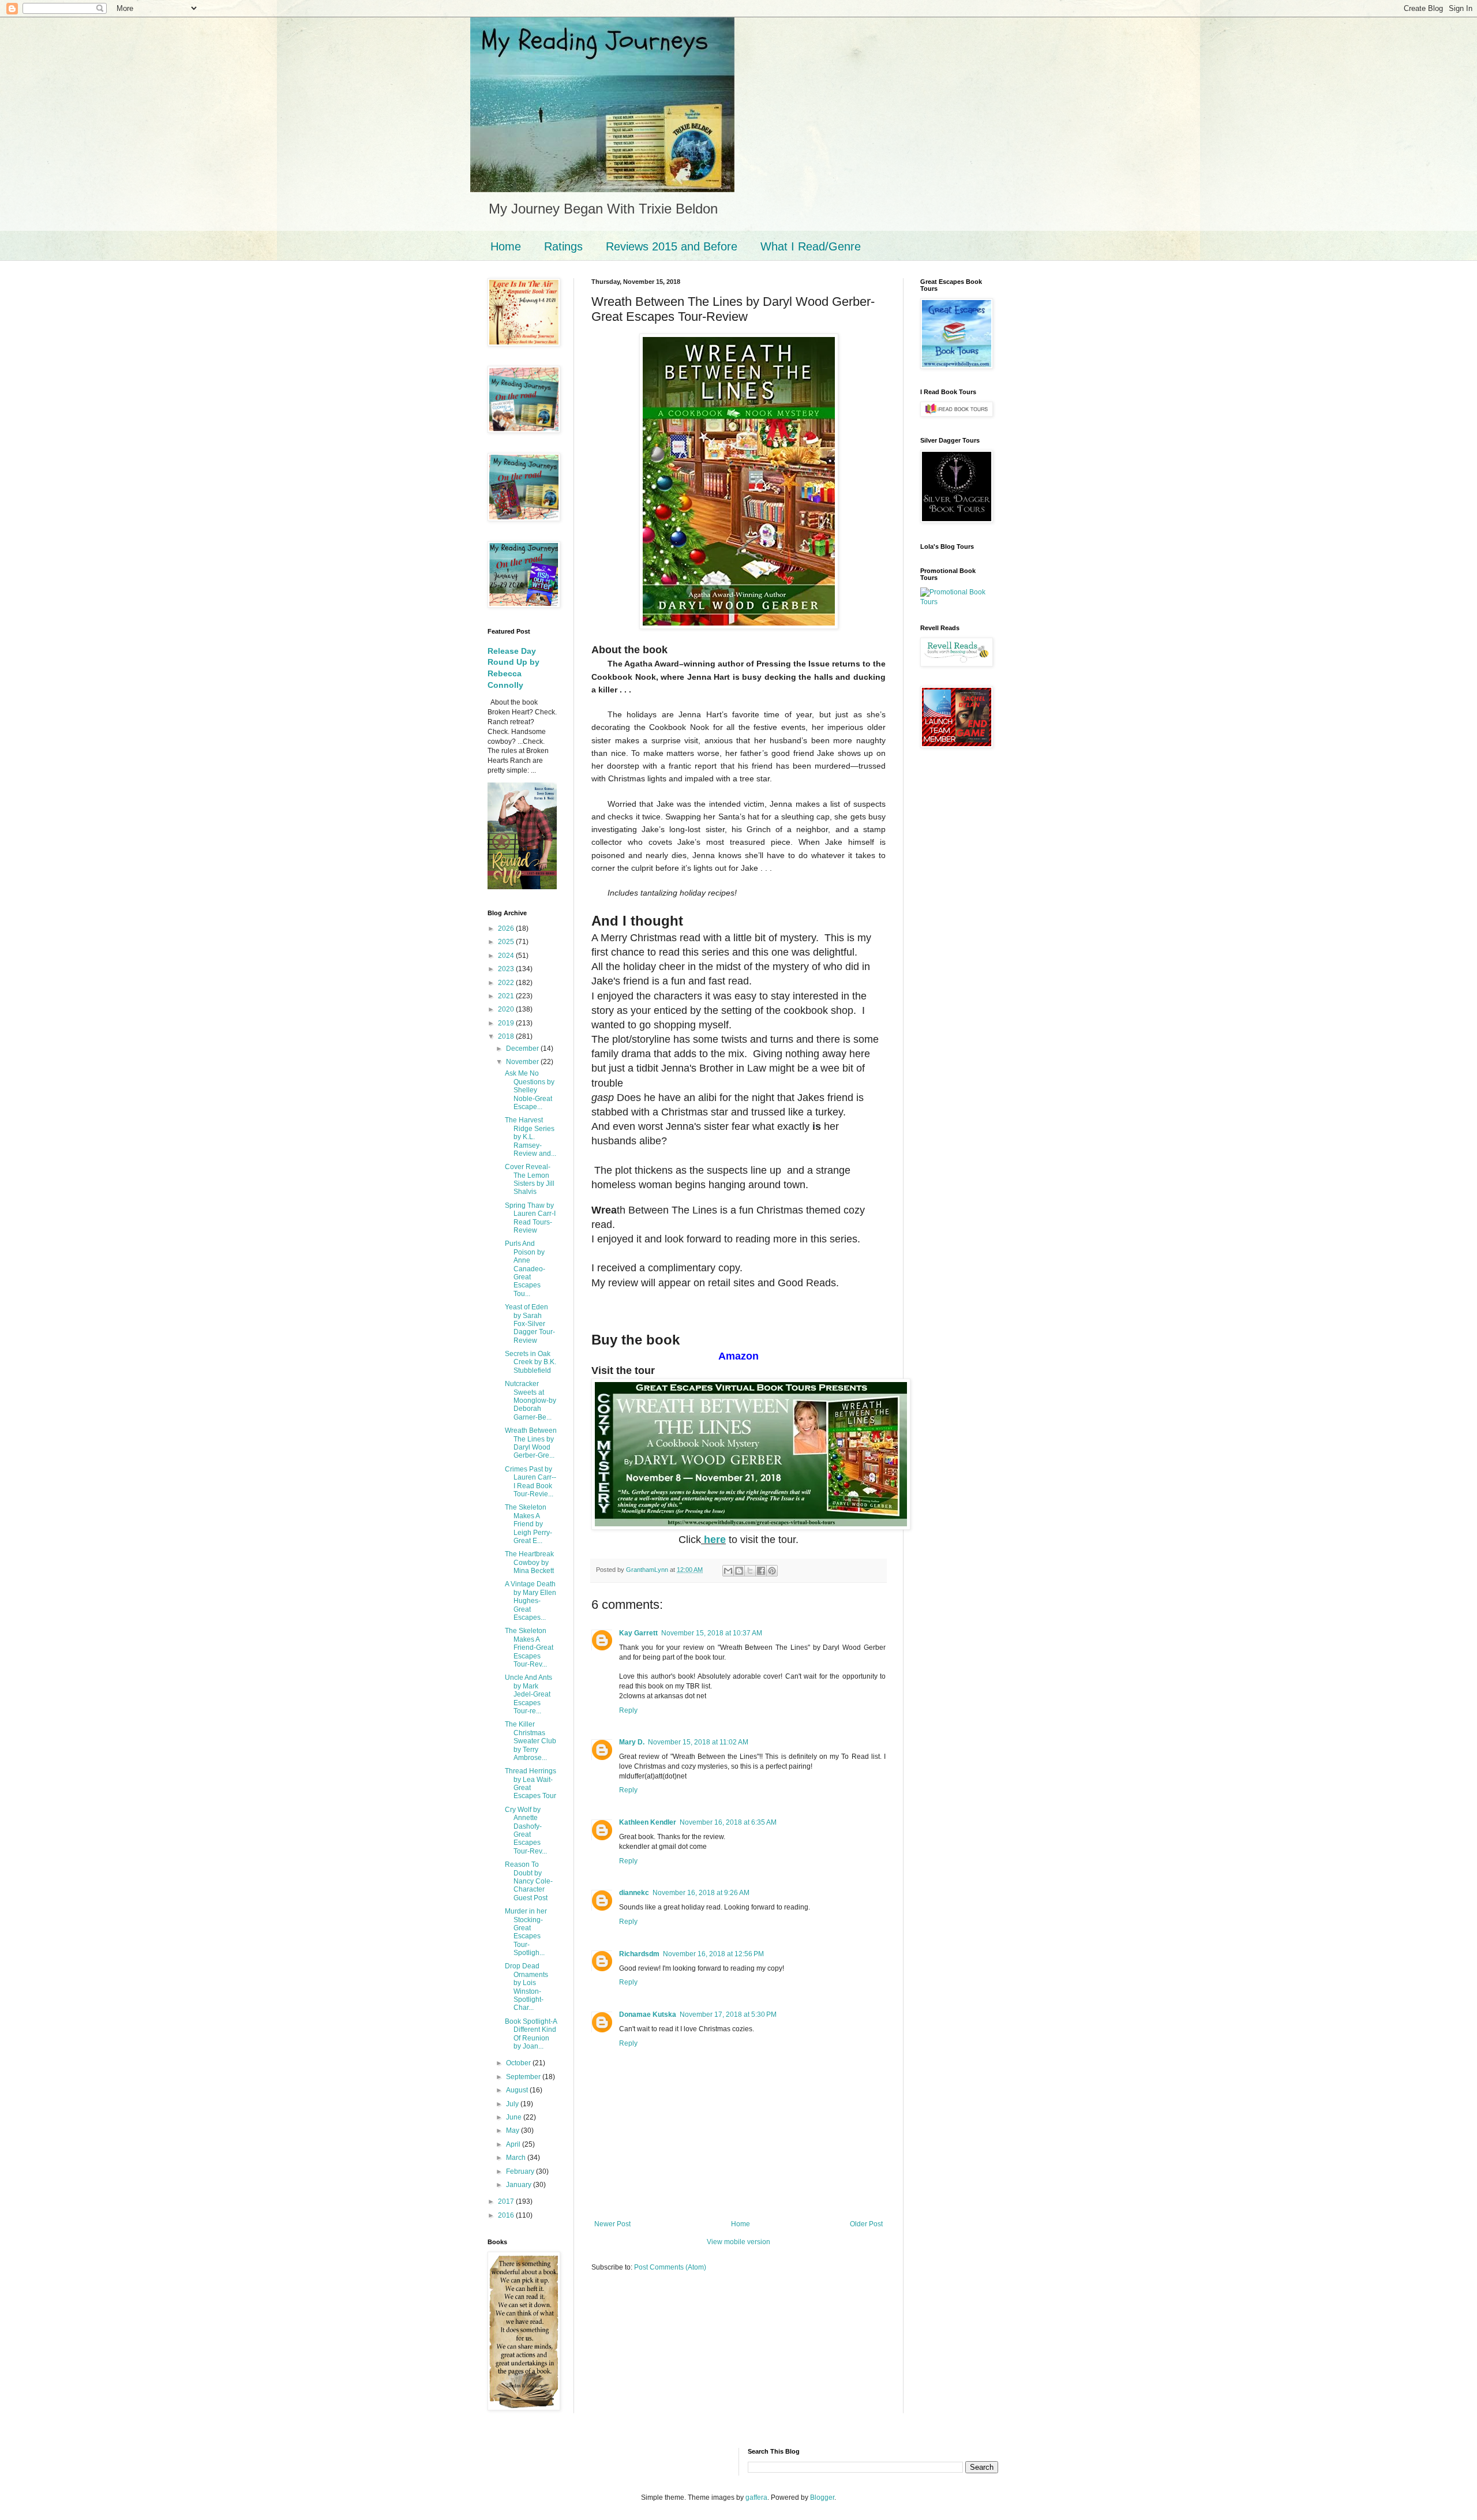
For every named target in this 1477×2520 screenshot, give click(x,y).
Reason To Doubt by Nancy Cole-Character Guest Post (529, 1881)
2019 (507, 1023)
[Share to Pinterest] (772, 1571)
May (513, 2130)
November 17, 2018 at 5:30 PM (728, 2014)
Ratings (563, 246)
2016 (507, 2215)
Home (506, 246)
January (520, 2185)
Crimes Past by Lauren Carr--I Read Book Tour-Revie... (531, 1482)
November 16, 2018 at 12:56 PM (713, 1954)
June (515, 2117)
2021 (507, 996)
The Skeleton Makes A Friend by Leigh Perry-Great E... (528, 1524)
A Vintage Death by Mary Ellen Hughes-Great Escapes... (531, 1601)
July (513, 2104)
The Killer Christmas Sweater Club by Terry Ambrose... (531, 1741)
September (524, 2077)
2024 (507, 956)
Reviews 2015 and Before (672, 246)
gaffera (756, 2497)
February (521, 2171)
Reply (628, 1710)
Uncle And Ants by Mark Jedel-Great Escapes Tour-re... (528, 1694)
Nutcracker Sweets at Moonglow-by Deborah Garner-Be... (531, 1401)
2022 (507, 983)
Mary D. (632, 1742)
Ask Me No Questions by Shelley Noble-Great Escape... (530, 1090)
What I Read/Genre (811, 246)
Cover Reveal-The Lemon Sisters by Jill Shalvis (530, 1179)
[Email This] (728, 1571)
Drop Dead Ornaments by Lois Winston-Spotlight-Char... (526, 1987)
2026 (507, 928)
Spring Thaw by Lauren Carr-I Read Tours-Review (530, 1218)
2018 (507, 1036)
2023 (507, 969)
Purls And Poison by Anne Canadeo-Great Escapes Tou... (525, 1268)
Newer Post (612, 2224)
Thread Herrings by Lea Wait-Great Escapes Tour (531, 1783)
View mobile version (738, 2242)
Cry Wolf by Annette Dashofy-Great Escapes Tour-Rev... (526, 1830)
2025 (507, 942)
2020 (507, 1009)
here (713, 1540)
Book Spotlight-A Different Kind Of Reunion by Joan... (531, 2034)
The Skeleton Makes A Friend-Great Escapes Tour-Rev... (529, 1647)
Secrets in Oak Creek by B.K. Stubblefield (531, 1362)
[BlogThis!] (739, 1571)
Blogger (822, 2497)
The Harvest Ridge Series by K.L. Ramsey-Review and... (531, 1137)
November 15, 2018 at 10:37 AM (712, 1633)
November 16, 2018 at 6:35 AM (728, 1822)
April (514, 2144)
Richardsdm (639, 1954)
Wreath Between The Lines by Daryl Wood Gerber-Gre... (531, 1443)
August (518, 2090)
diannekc (634, 1893)
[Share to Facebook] (761, 1571)
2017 (507, 2201)
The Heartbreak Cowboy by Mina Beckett (529, 1562)
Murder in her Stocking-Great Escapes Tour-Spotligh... (526, 1932)
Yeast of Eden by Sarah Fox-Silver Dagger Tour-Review (530, 1324)
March (517, 2158)
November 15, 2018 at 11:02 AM (698, 1742)
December (523, 1049)
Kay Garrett (638, 1633)
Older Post (866, 2224)
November (523, 1062)
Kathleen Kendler (648, 1822)
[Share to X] (750, 1571)
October (519, 2063)
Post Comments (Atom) (670, 2267)
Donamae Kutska (648, 2014)
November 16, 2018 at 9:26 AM (701, 1893)
